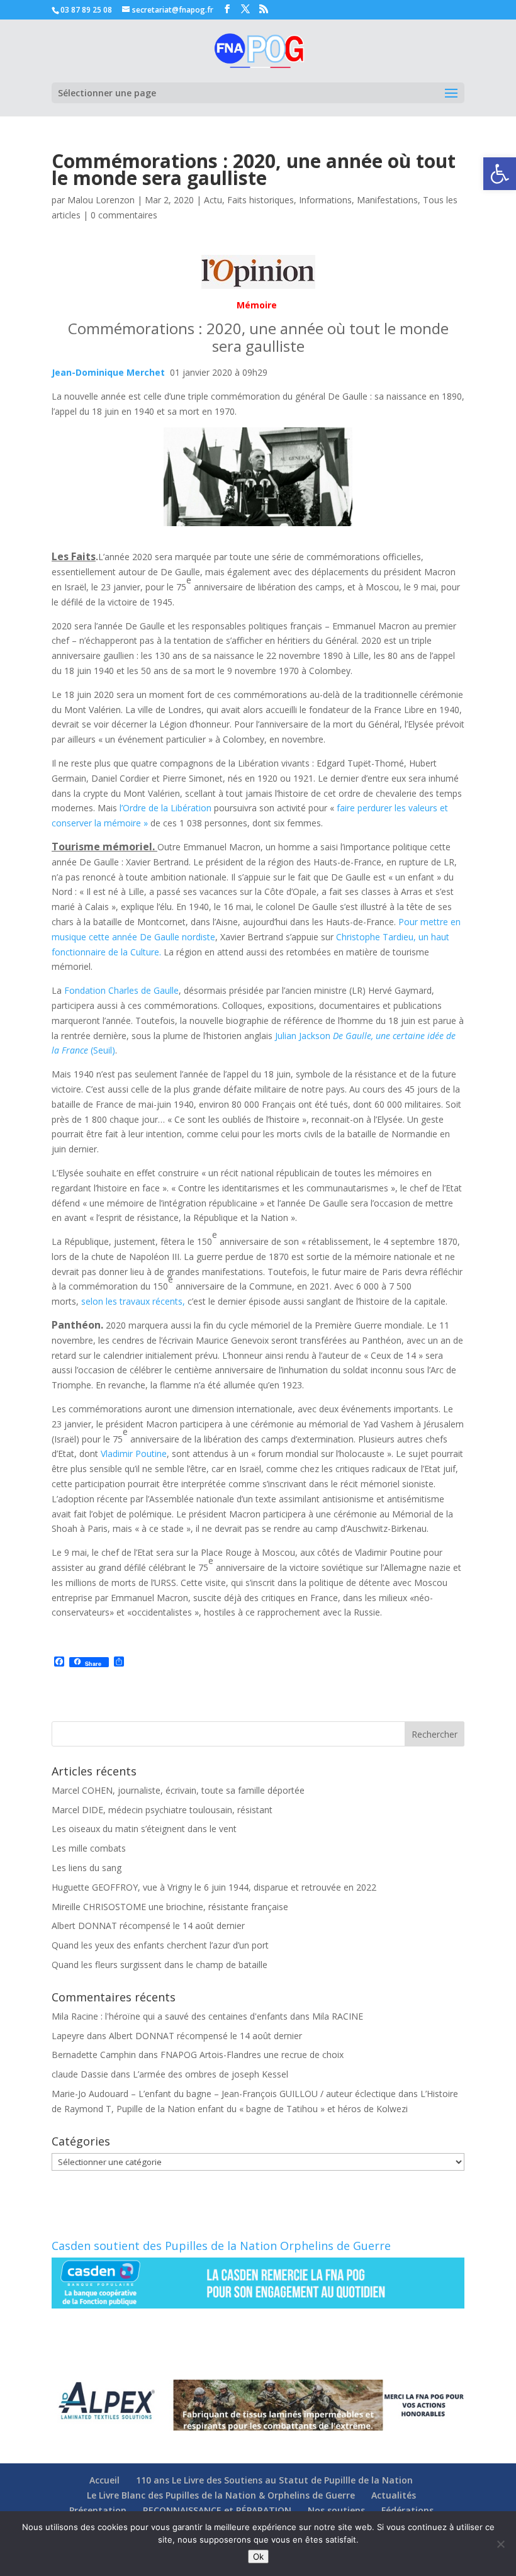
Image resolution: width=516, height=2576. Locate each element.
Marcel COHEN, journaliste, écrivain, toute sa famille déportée (178, 1790)
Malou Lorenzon (101, 200)
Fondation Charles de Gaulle (121, 990)
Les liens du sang (87, 1868)
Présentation (98, 2510)
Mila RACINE (338, 2016)
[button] (500, 174)
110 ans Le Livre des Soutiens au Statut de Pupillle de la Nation (274, 2480)
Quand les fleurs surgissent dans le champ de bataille (160, 1965)
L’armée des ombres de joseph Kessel (210, 2074)
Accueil (104, 2480)
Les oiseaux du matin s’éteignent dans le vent (144, 1829)
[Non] (500, 2544)
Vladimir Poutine (134, 1454)
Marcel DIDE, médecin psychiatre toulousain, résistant (162, 1810)
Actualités (394, 2495)
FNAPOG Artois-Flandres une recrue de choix (252, 2055)
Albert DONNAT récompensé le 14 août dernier (148, 1926)
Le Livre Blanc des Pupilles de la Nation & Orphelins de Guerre (221, 2495)
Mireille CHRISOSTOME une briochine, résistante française (170, 1907)
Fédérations (407, 2510)
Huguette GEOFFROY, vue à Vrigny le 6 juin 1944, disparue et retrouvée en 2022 (214, 1887)
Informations (325, 200)
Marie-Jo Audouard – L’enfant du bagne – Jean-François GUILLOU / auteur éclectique (224, 2094)
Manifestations (387, 200)
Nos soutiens (336, 2510)
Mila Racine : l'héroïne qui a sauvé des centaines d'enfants (170, 2016)
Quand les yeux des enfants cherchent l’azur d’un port (160, 1945)
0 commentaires (124, 215)
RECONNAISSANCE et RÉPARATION (217, 2510)
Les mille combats (89, 1848)
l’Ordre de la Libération (167, 808)
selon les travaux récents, (133, 1301)
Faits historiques (261, 200)
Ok (258, 2556)
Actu (213, 200)
